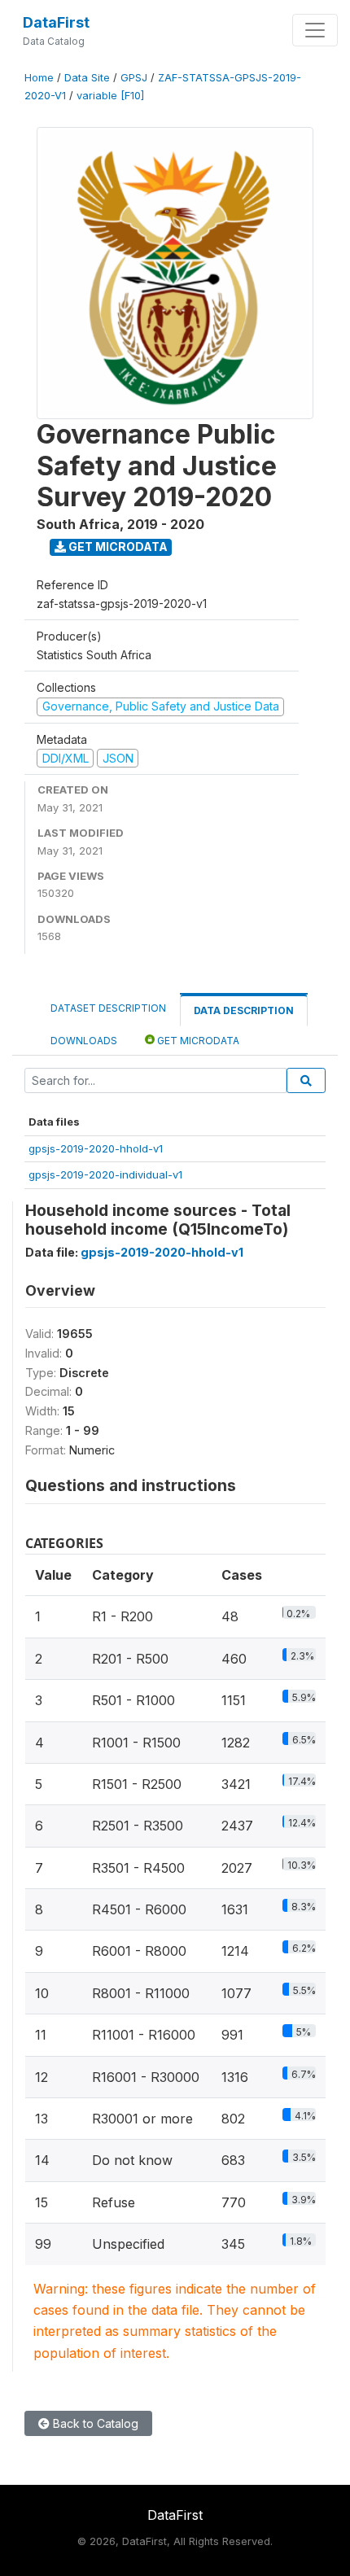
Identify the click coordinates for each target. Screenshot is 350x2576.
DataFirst (56, 22)
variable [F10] (110, 96)
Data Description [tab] (244, 1010)
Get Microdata (117, 547)
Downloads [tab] (84, 1041)
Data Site (87, 78)
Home (39, 78)
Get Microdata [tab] (197, 1041)
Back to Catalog (94, 2423)
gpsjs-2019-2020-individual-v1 (105, 1174)
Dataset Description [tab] (108, 1008)
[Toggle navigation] (315, 30)
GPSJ (134, 78)
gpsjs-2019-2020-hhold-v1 (96, 1148)
